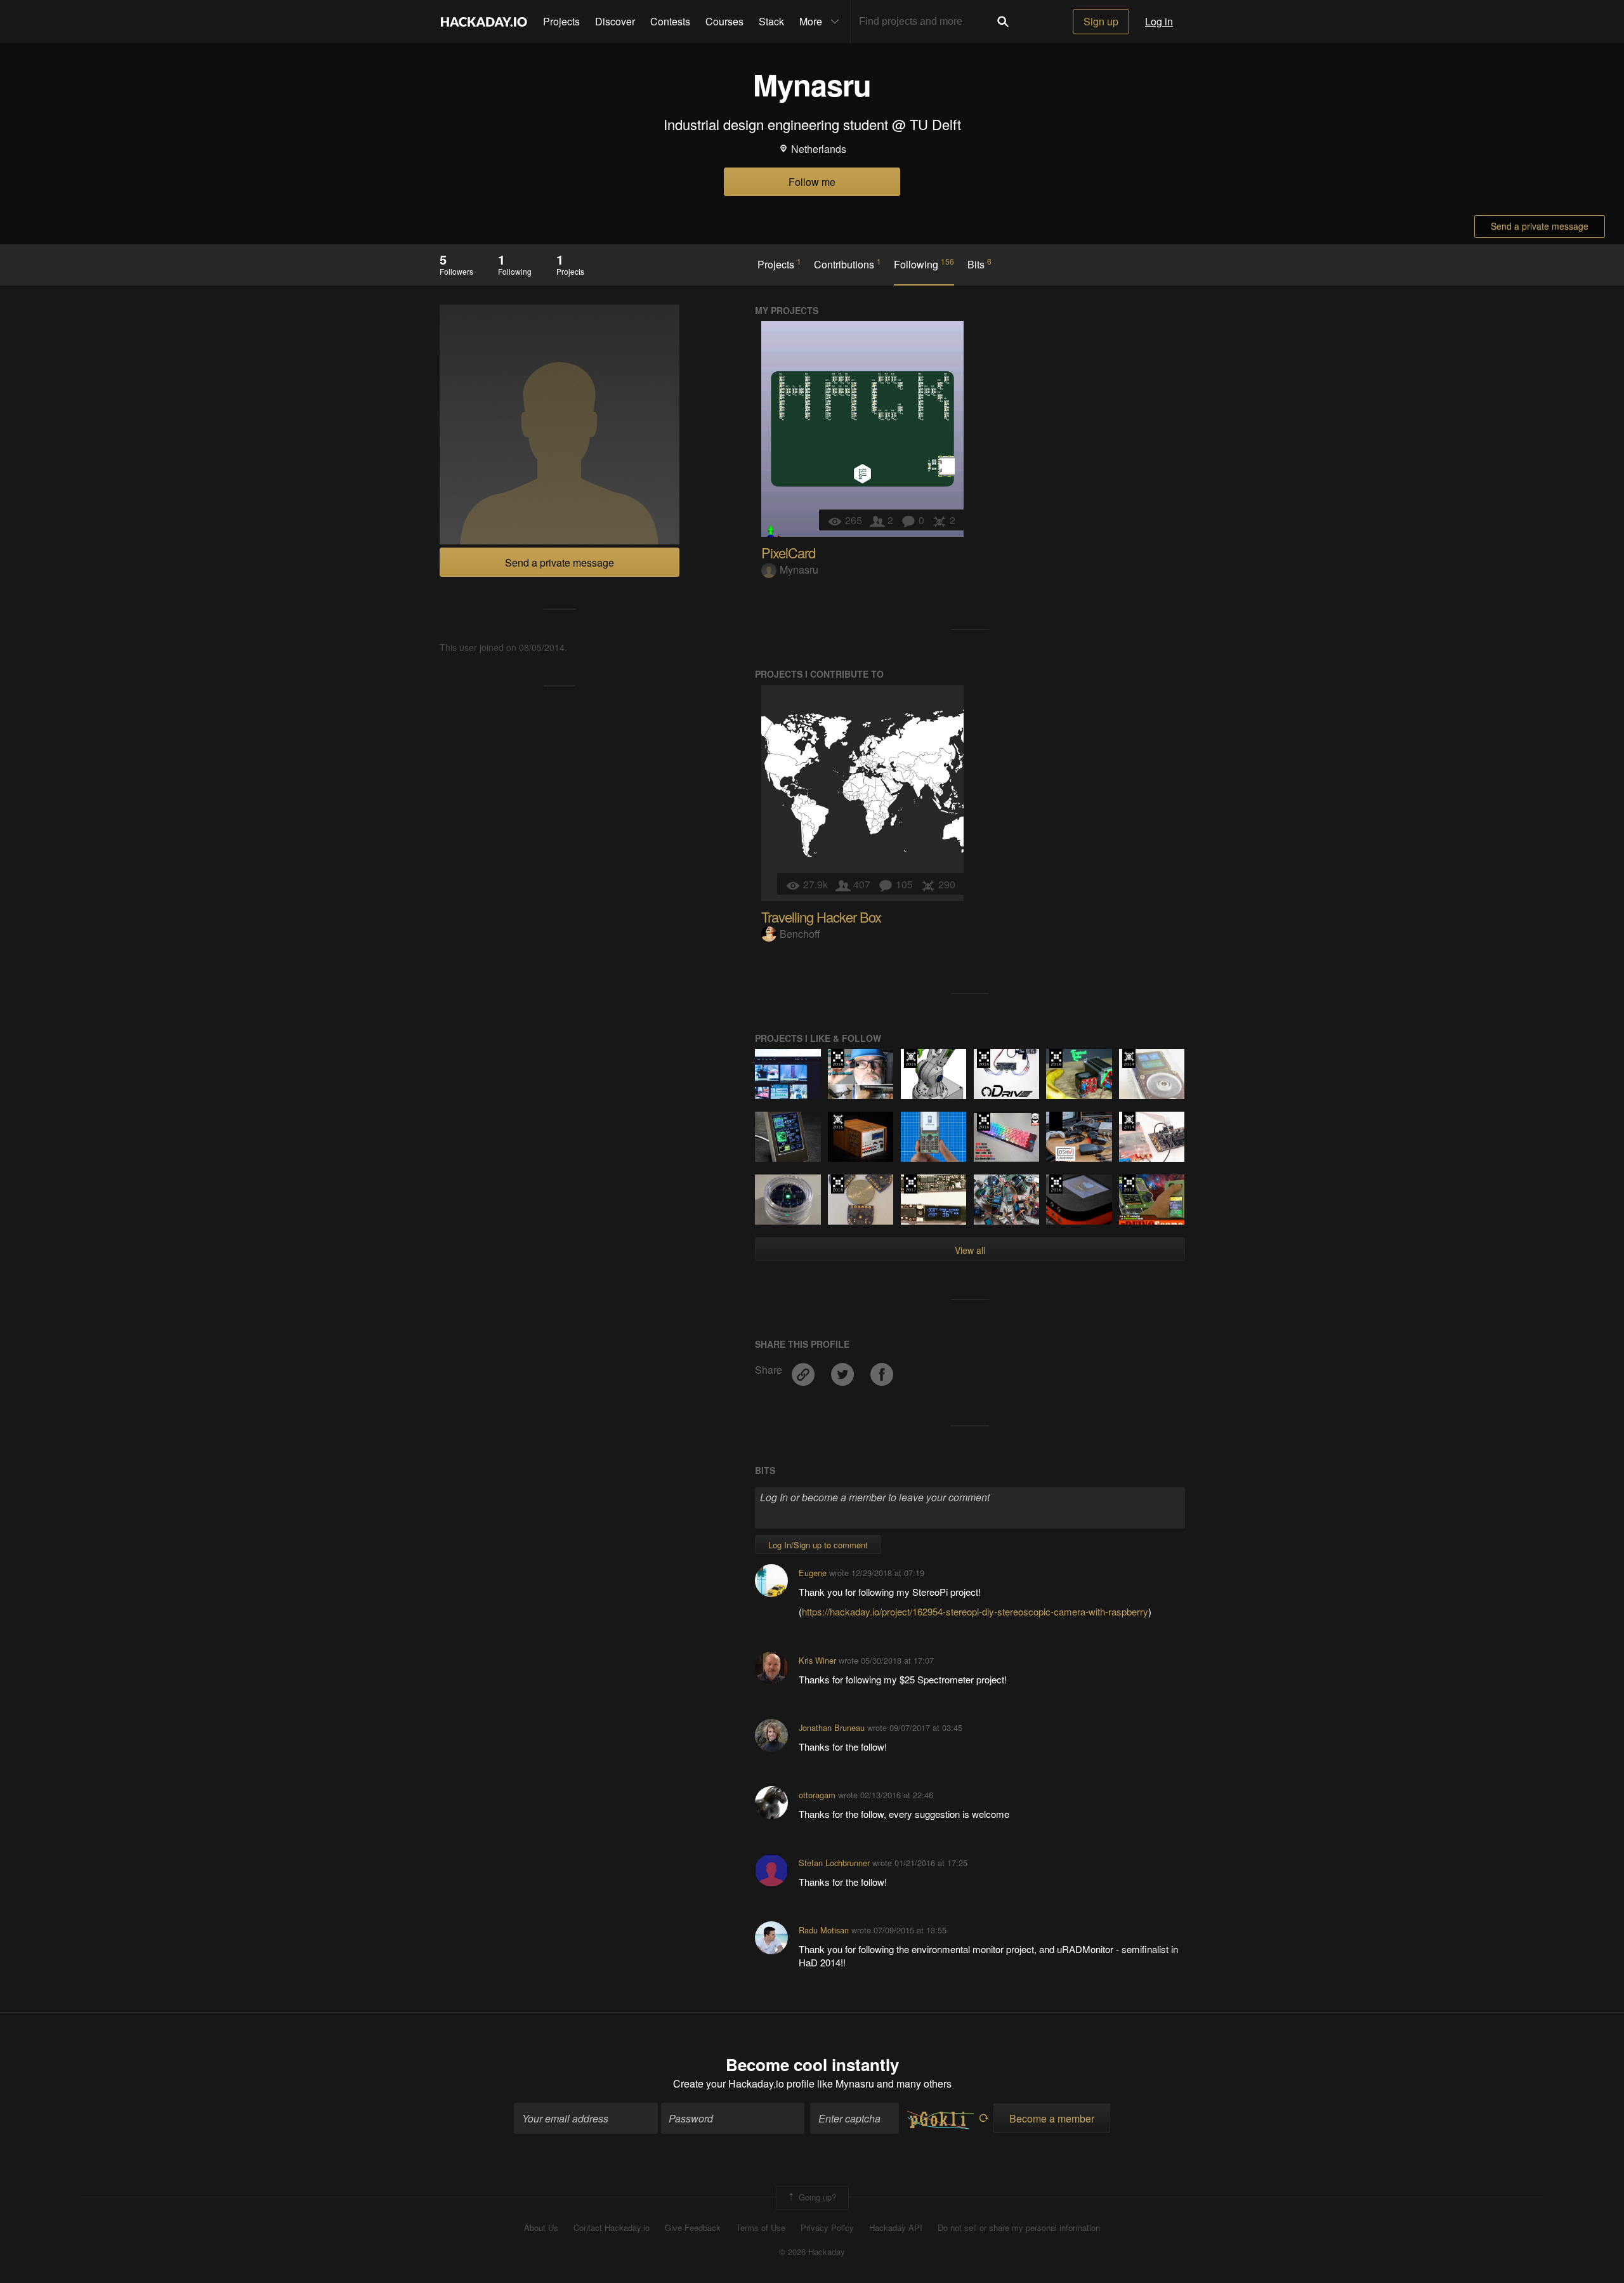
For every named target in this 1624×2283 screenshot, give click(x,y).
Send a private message (1540, 226)
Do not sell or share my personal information (1019, 2228)
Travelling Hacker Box (821, 917)
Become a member (1052, 2118)
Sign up (1101, 21)
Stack (771, 21)
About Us (541, 2228)
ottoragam (817, 1795)
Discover (615, 21)
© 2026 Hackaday (812, 2252)
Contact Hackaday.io (612, 2228)
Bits (979, 264)
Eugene (813, 1573)
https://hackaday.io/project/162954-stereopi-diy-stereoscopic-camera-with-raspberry (975, 1611)
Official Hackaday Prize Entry (1129, 1058)
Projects (561, 21)
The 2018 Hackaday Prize (838, 1184)
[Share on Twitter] (844, 1370)
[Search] (1003, 22)
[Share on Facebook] (882, 1370)
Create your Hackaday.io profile (744, 2083)
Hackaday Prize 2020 (1056, 1121)
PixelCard (788, 552)
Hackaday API (896, 2228)
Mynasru (799, 569)
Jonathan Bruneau (832, 1727)
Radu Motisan (824, 1930)
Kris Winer (817, 1660)
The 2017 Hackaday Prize (911, 1184)
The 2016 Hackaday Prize (838, 1058)
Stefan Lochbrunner (834, 1863)
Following (924, 264)
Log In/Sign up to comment (818, 1545)
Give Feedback (693, 2228)
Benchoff (800, 934)
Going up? (816, 2196)
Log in (1159, 21)
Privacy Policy (827, 2228)
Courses (724, 21)
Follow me (812, 182)
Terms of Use (761, 2228)
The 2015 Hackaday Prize (911, 1058)
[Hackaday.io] (484, 22)
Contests (670, 21)
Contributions (848, 264)
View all (970, 1250)
